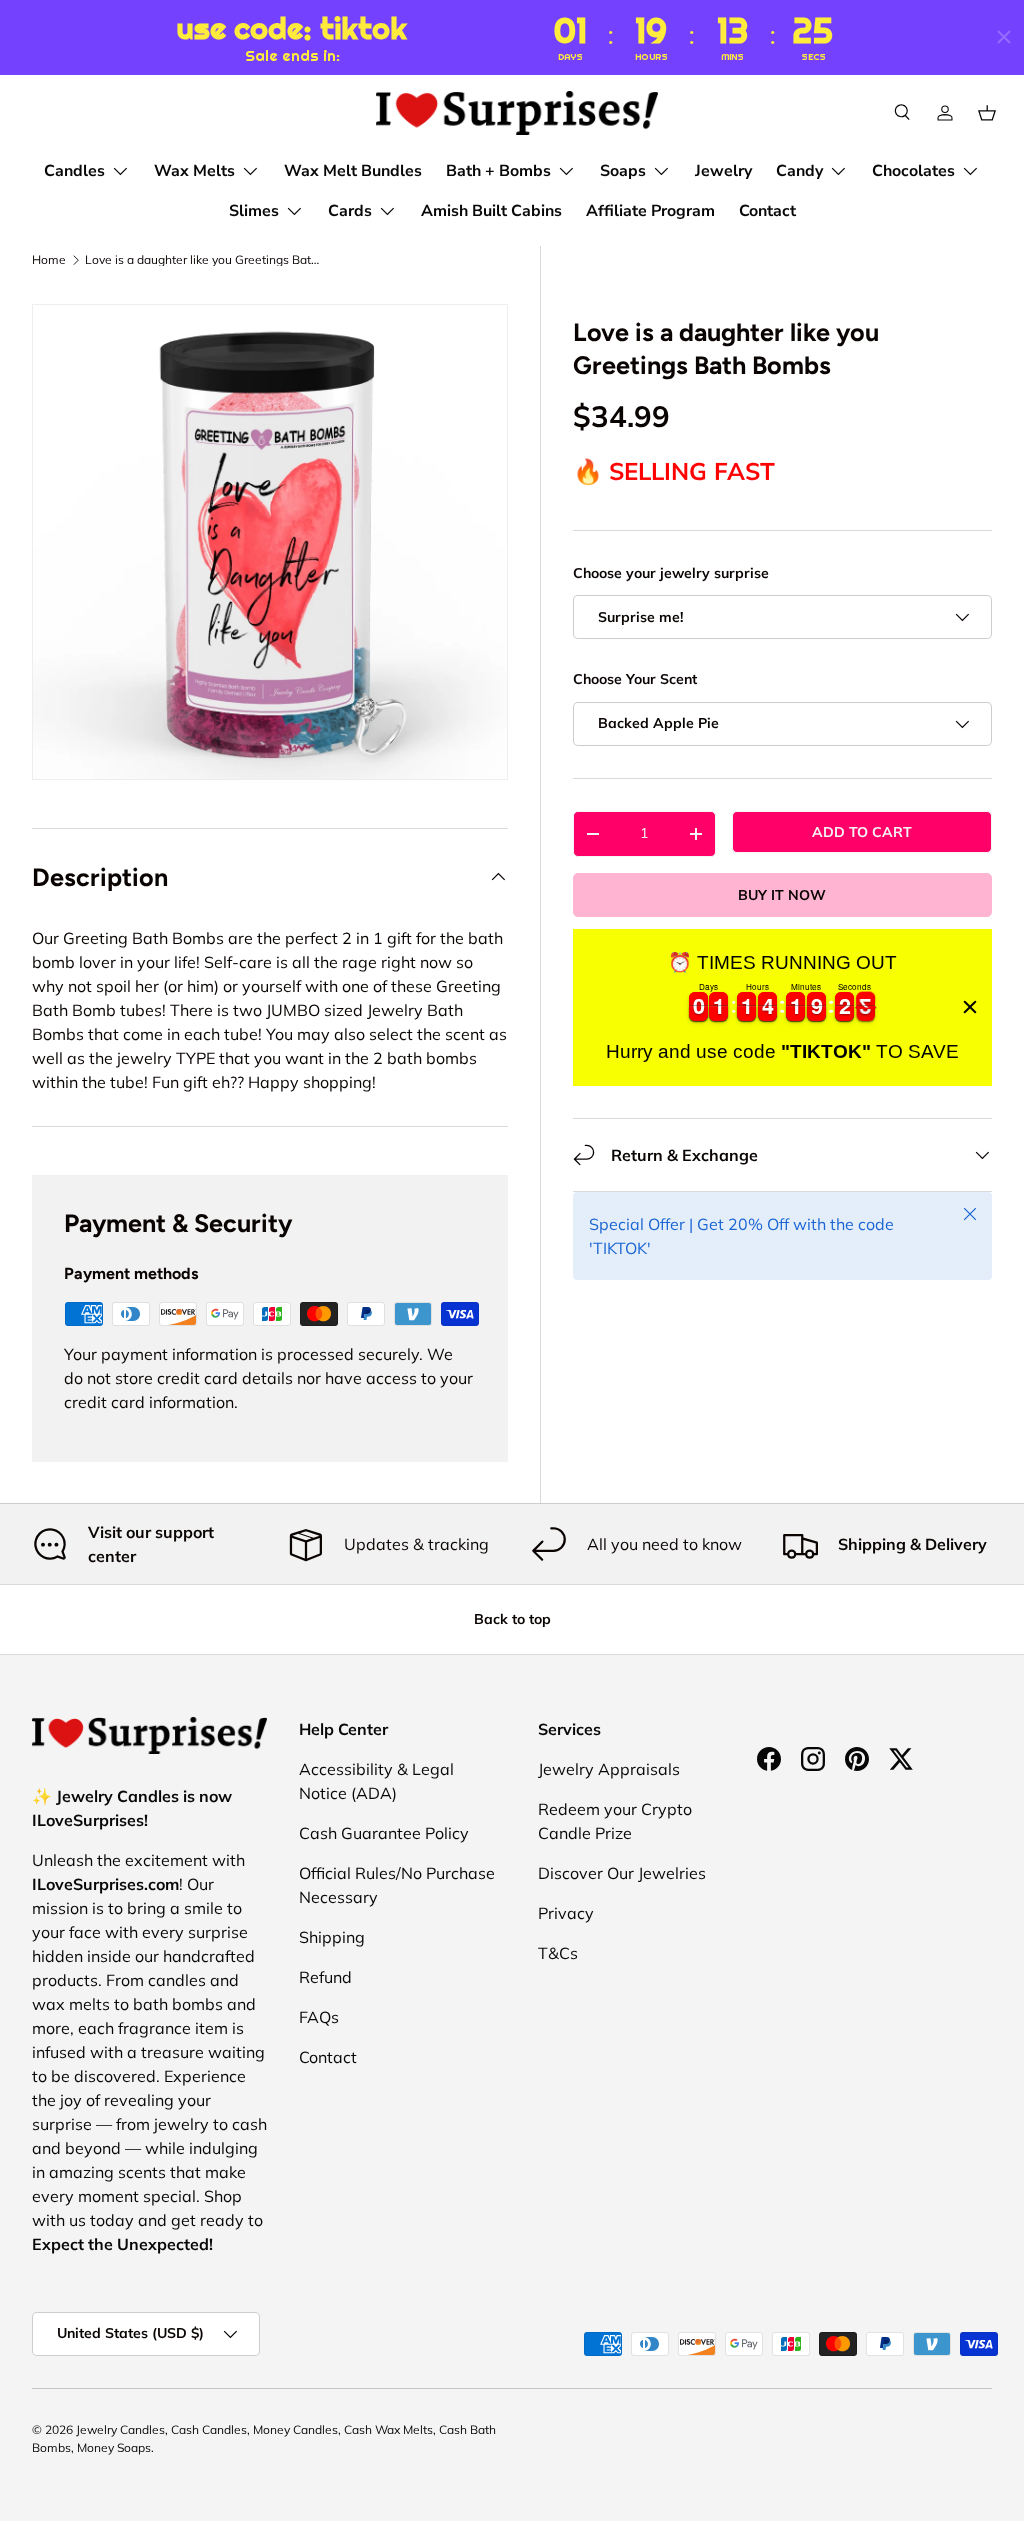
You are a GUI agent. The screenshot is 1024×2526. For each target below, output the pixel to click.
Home (49, 260)
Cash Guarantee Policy (384, 1833)
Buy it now (782, 895)
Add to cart (862, 832)
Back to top (512, 1619)
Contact (767, 211)
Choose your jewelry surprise (671, 573)
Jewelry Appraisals (609, 1769)
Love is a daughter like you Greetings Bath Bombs (205, 260)
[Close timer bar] (1004, 37)
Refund (325, 1977)
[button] (987, 113)
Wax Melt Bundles (353, 171)
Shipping (332, 1937)
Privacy (566, 1913)
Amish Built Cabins (491, 211)
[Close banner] (970, 1007)
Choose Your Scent (635, 679)
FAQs (319, 2017)
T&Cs (558, 1953)
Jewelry (723, 171)
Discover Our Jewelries (622, 1873)
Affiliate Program (650, 211)
